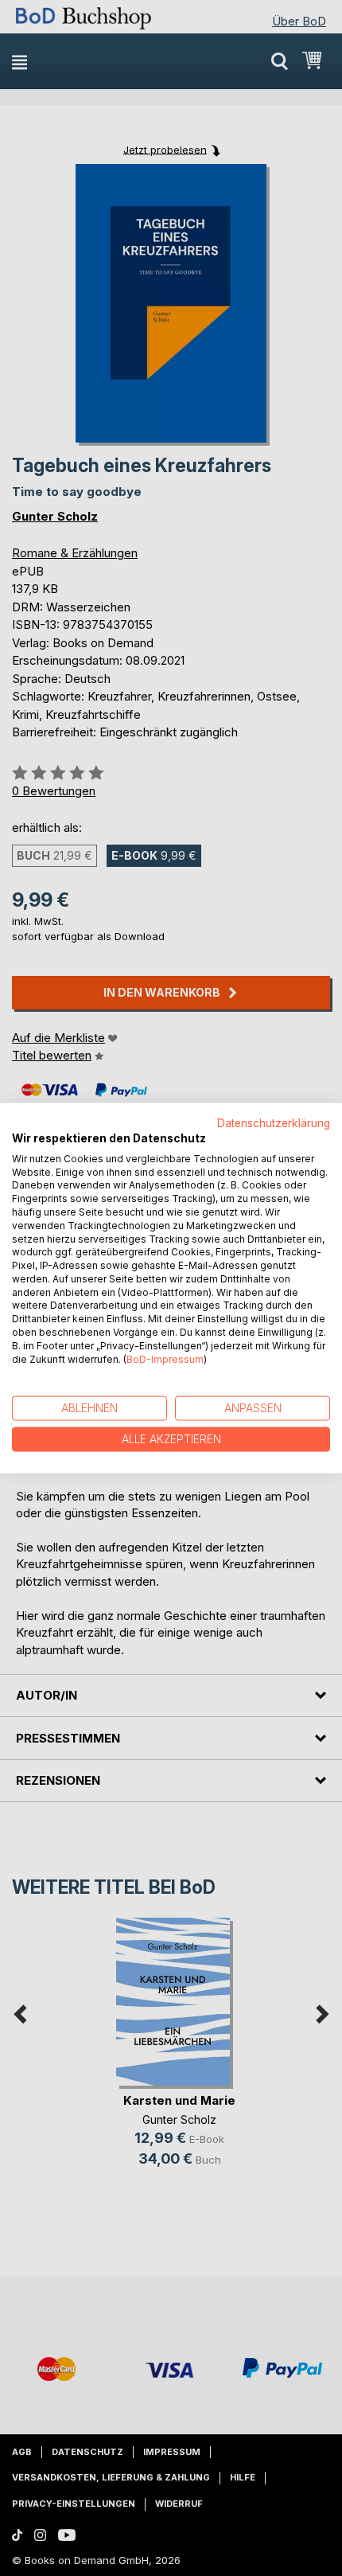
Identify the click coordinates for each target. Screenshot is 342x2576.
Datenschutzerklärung (274, 1123)
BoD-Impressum (165, 1358)
